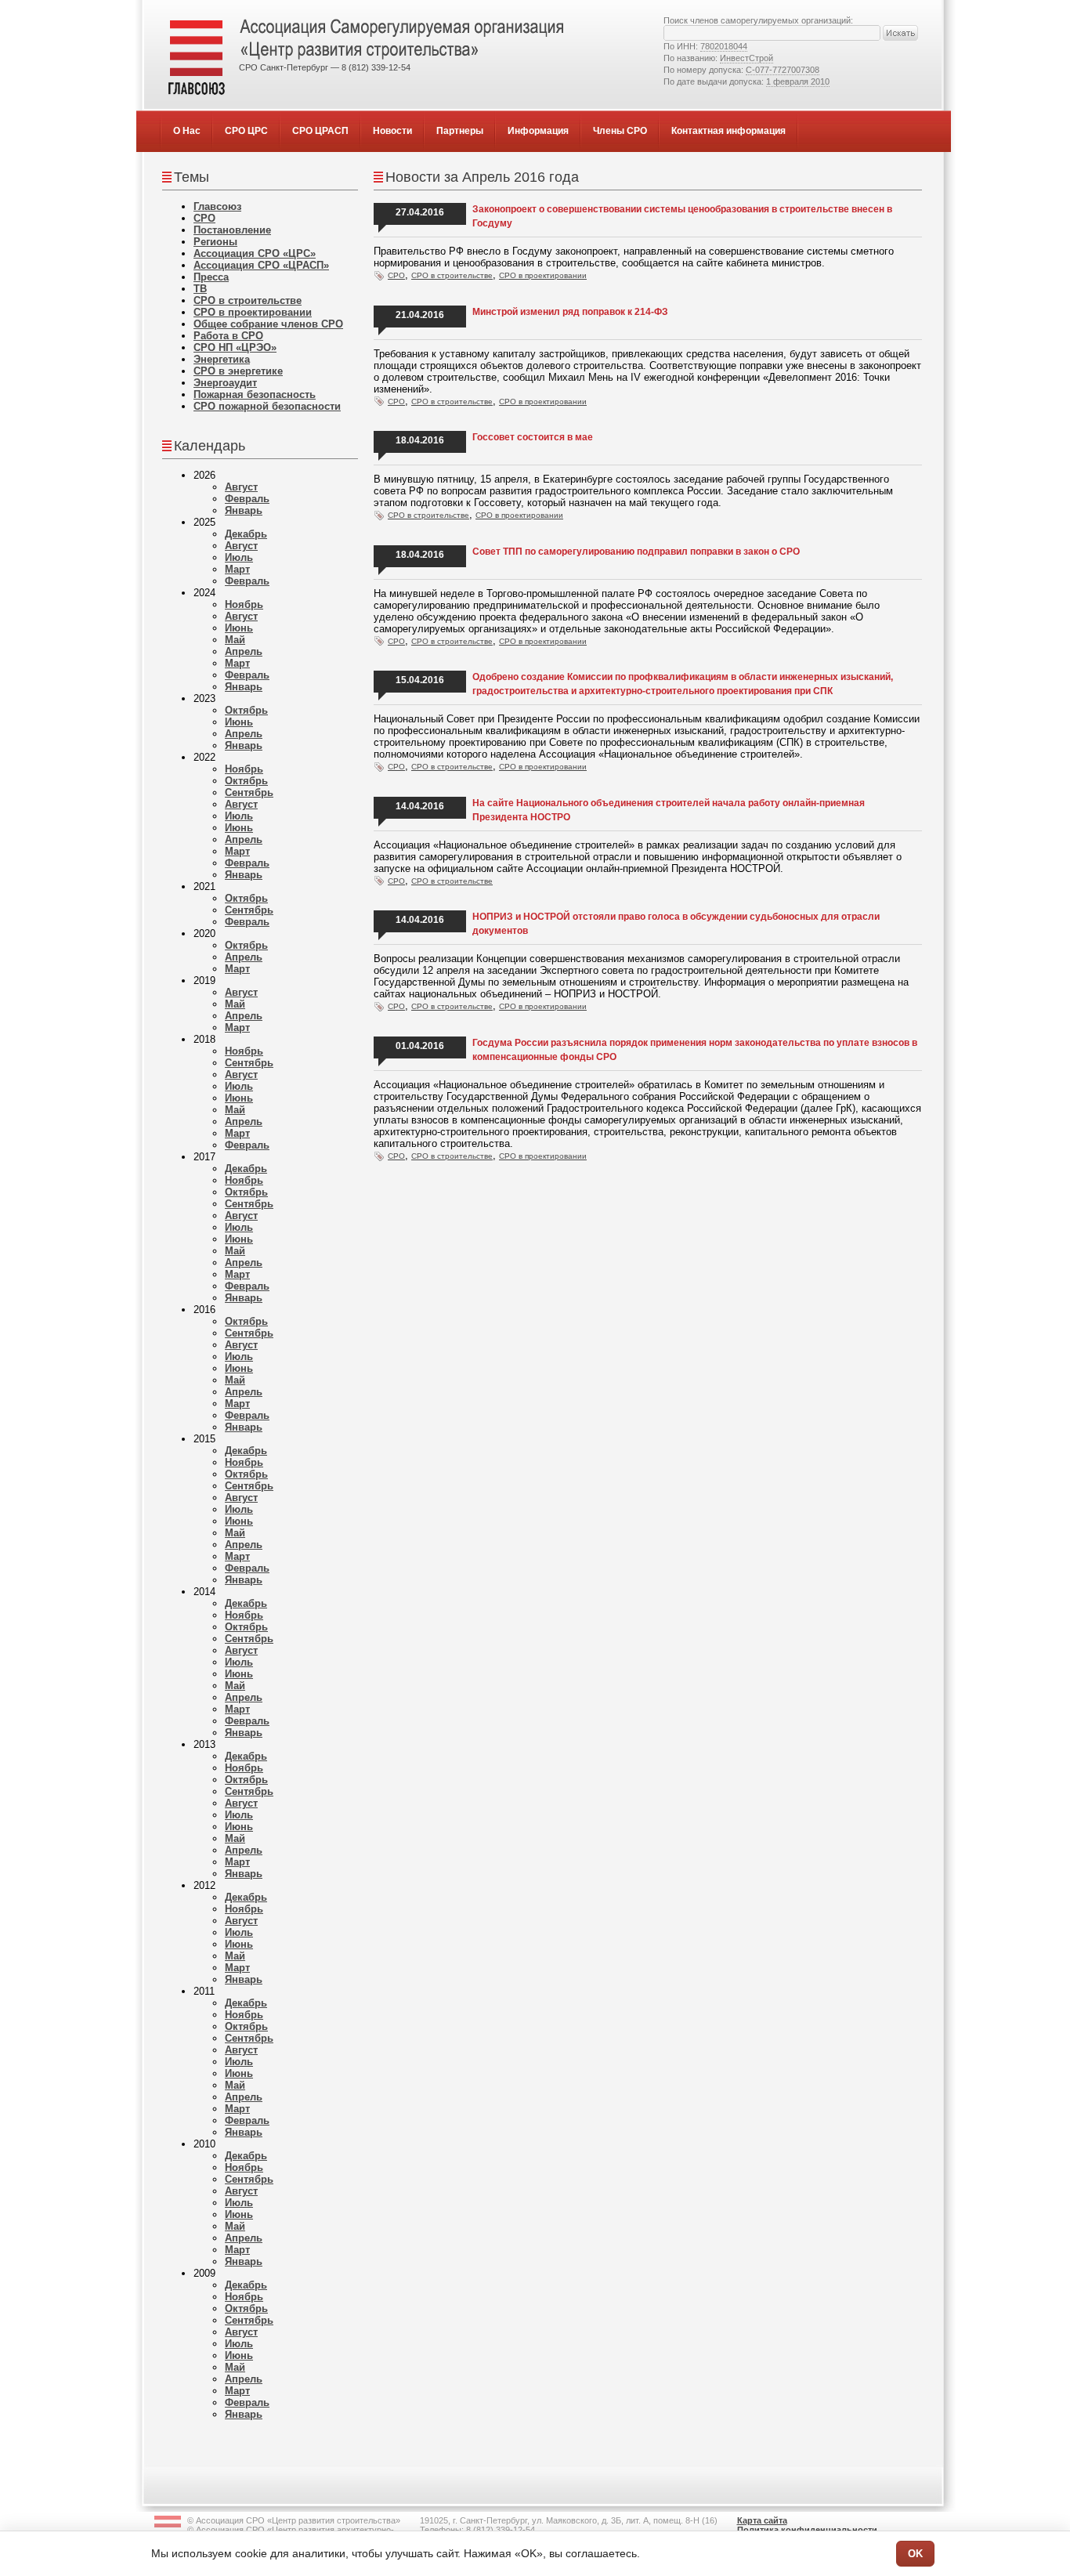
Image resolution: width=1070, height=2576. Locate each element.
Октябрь (246, 710)
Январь (244, 510)
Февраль (247, 499)
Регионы (215, 242)
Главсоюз (217, 206)
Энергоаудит (225, 383)
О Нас (187, 131)
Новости (392, 131)
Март (237, 569)
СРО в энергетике (238, 371)
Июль (239, 557)
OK (915, 2554)
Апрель (244, 651)
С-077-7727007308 (783, 70)
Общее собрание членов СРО (268, 324)
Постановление (232, 230)
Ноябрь (244, 604)
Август (241, 487)
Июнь (239, 628)
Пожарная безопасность (255, 394)
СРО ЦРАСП (320, 131)
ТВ (200, 289)
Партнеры (460, 131)
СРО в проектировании (253, 312)
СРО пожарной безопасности (267, 406)
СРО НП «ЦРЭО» (235, 347)
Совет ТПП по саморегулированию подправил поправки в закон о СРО (636, 552)
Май (235, 640)
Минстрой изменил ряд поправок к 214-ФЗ (570, 312)
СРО (204, 218)
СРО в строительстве (248, 300)
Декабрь (246, 534)
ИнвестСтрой (746, 58)
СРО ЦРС (246, 131)
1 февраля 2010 (798, 81)
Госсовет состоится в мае (533, 437)
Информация (538, 131)
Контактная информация (728, 131)
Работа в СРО (228, 336)
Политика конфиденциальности (807, 2530)
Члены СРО (620, 131)
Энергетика (222, 359)
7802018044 (724, 46)
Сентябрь (249, 792)
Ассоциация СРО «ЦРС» (255, 253)
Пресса (211, 277)
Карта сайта (762, 2520)
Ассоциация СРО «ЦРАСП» (261, 265)
